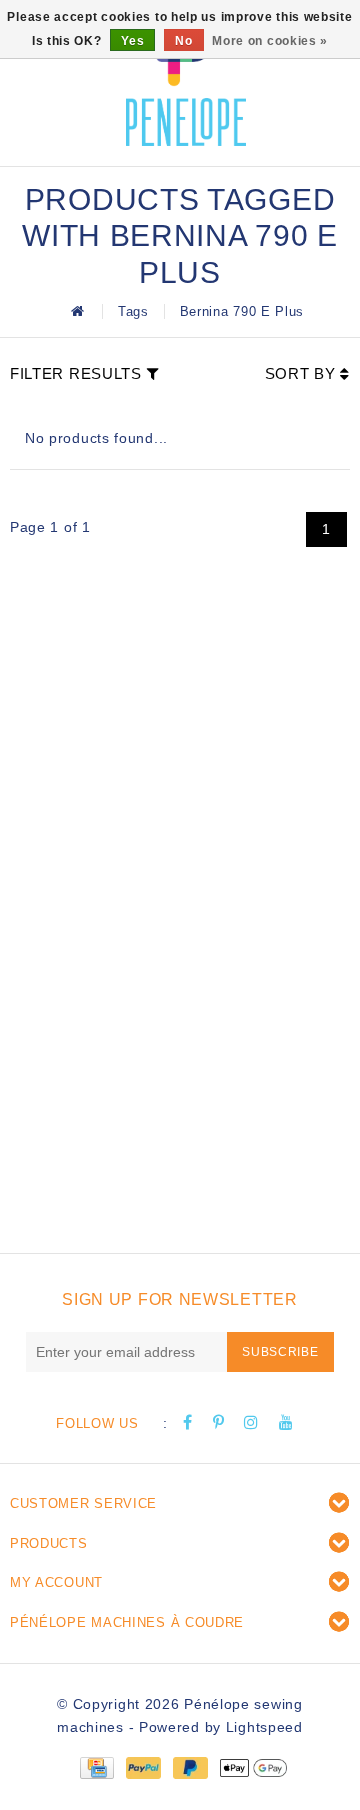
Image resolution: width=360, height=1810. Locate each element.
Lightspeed (264, 1727)
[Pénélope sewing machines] (186, 80)
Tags (133, 311)
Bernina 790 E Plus (242, 311)
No (183, 41)
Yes (132, 41)
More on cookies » (270, 41)
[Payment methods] (96, 1767)
